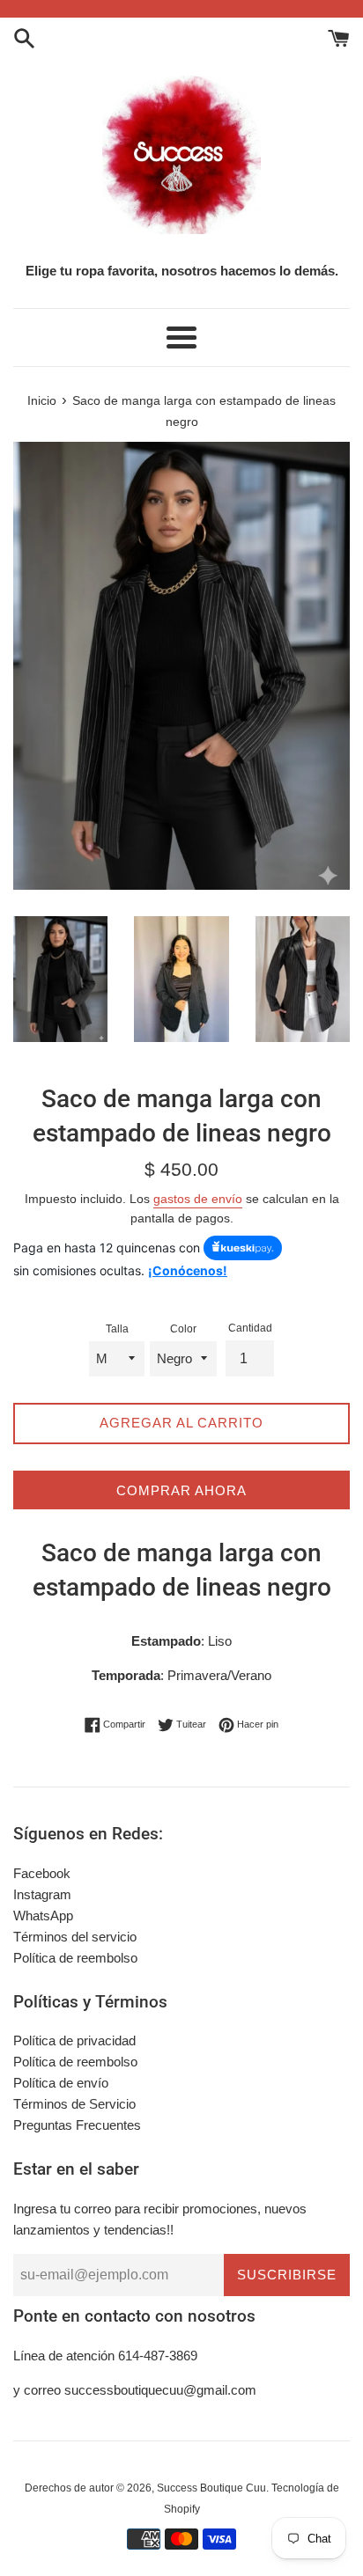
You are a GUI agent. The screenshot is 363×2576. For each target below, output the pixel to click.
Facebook (42, 1873)
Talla (117, 1329)
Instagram (42, 1894)
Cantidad (250, 1328)
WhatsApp (43, 1915)
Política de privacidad (74, 2040)
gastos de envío (198, 1199)
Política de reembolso (75, 1958)
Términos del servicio (75, 1937)
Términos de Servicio (74, 2104)
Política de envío (61, 2083)
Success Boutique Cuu (211, 2488)
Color (183, 1329)
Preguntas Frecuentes (77, 2125)
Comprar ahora (181, 1490)
